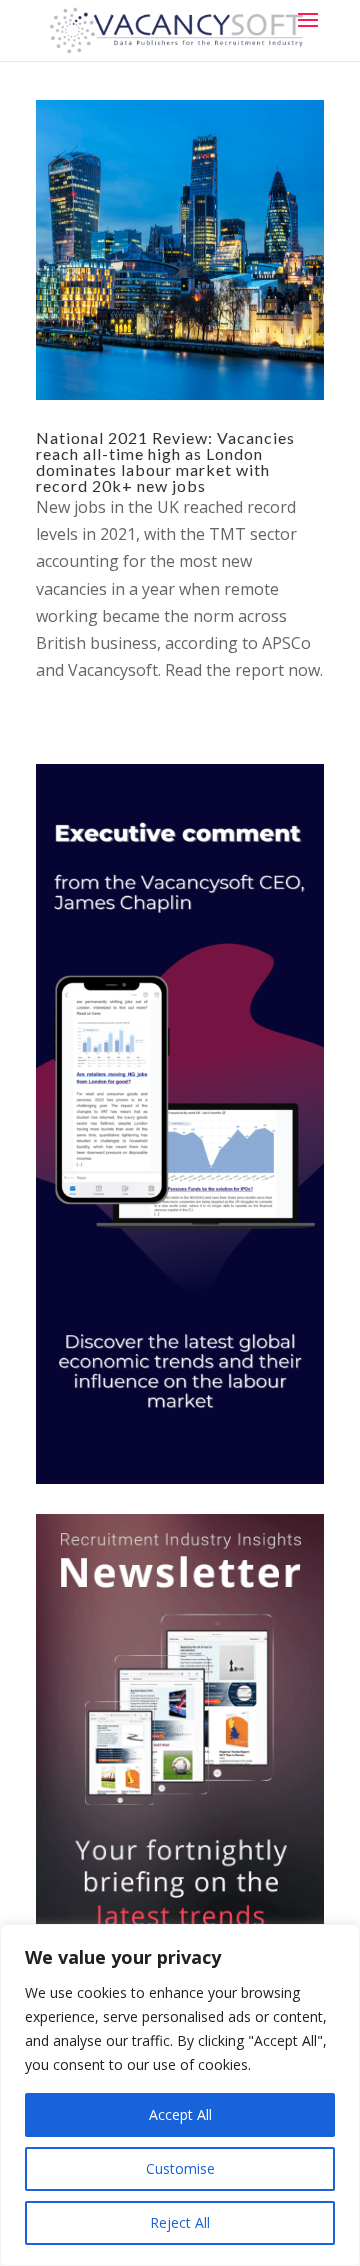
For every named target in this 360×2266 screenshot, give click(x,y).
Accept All (180, 2114)
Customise (180, 2168)
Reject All (180, 2222)
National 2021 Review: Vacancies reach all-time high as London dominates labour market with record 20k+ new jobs (165, 461)
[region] (180, 2095)
